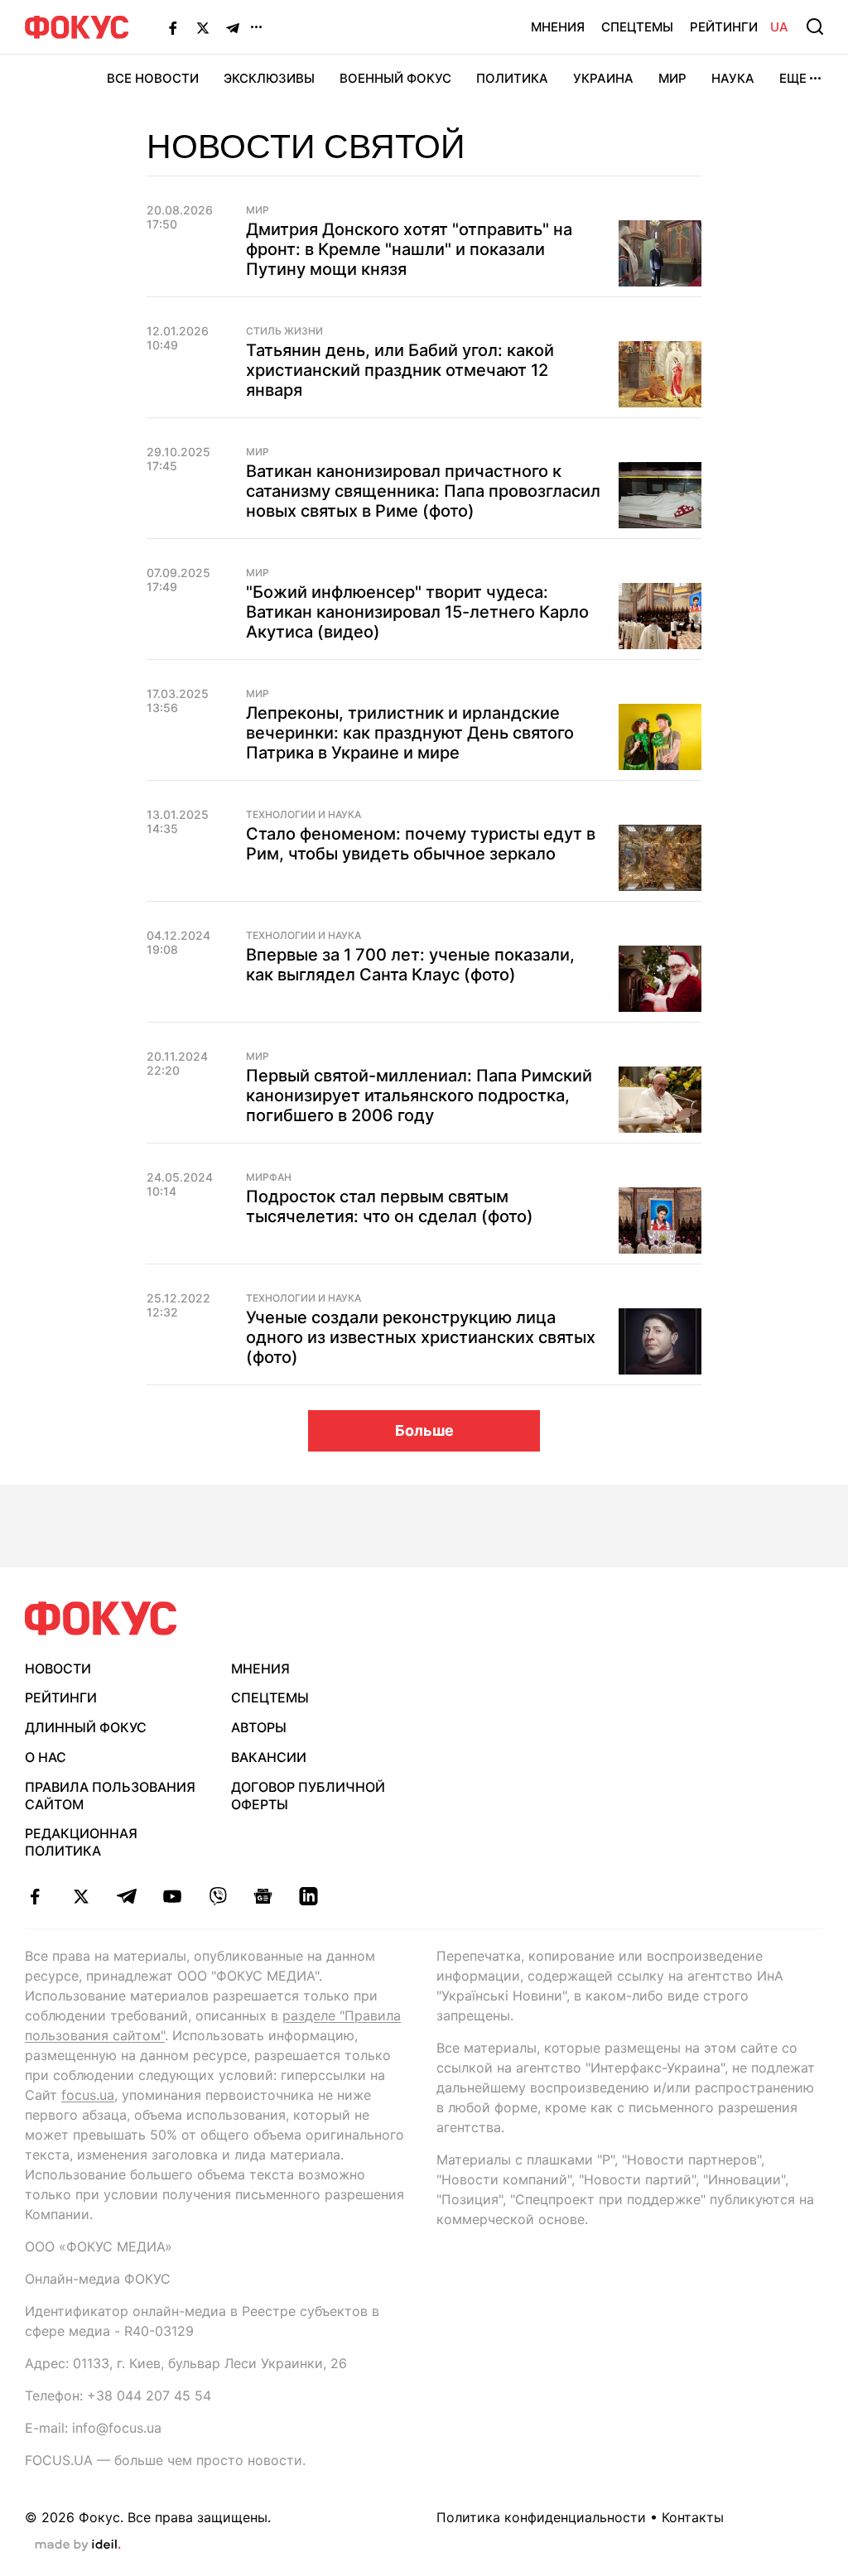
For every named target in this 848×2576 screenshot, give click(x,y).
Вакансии (269, 1757)
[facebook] (35, 1896)
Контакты (693, 2517)
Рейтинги (724, 27)
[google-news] (263, 1896)
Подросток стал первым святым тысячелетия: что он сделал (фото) (390, 1206)
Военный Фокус (395, 78)
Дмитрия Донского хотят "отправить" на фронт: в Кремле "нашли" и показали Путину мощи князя (409, 249)
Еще (793, 78)
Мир (672, 78)
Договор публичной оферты (308, 1796)
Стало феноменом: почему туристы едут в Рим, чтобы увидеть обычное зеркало (421, 844)
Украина (603, 78)
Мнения (558, 27)
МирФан (269, 1177)
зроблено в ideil (78, 2545)
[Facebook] (173, 27)
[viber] (217, 1896)
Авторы (259, 1727)
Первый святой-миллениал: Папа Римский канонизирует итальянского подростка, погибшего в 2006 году (419, 1095)
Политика (512, 78)
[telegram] (126, 1896)
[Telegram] (233, 27)
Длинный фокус (86, 1727)
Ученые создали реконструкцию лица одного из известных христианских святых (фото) (421, 1337)
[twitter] (81, 1896)
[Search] (815, 26)
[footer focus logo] (101, 1618)
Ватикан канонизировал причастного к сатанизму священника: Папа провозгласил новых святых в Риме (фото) (423, 491)
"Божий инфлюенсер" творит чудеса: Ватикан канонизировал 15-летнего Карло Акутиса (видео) (417, 612)
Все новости (153, 78)
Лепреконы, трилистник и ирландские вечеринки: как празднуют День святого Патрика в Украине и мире (410, 733)
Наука (733, 78)
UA (779, 27)
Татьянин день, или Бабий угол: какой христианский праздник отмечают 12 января (400, 370)
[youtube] (172, 1896)
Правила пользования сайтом (110, 1796)
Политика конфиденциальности (541, 2517)
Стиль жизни (284, 331)
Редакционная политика (81, 1842)
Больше (424, 1430)
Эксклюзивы (269, 78)
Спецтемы (637, 27)
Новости (58, 1668)
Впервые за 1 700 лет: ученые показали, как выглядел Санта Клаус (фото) (410, 965)
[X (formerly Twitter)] (203, 27)
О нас (46, 1757)
